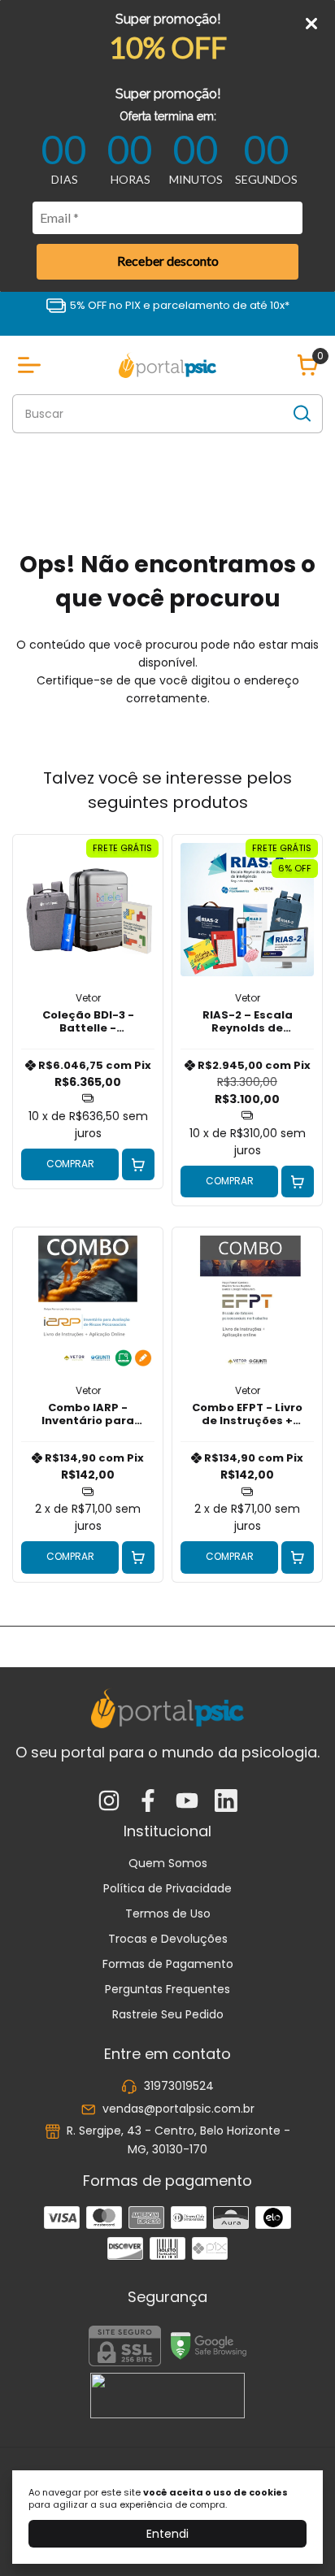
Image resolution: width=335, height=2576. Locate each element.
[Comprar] (138, 1165)
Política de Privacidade (167, 1888)
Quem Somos (168, 1863)
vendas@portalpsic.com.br (178, 2109)
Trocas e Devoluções (168, 1939)
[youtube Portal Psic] (187, 1802)
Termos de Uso (168, 1914)
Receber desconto (168, 261)
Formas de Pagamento (168, 1964)
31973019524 (179, 2087)
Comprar (70, 1164)
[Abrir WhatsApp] (294, 2535)
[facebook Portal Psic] (148, 1802)
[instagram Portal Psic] (109, 1802)
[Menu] (33, 365)
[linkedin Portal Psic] (226, 1802)
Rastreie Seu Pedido (168, 2014)
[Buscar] (301, 413)
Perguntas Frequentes (167, 1989)
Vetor (88, 998)
